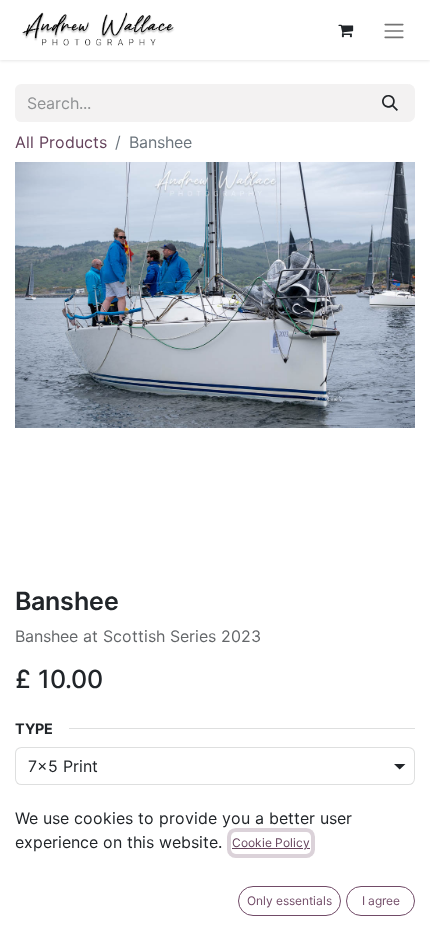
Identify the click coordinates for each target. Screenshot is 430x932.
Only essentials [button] (289, 900)
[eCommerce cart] (345, 30)
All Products (61, 142)
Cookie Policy (271, 842)
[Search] (390, 103)
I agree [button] (381, 900)
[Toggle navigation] (394, 30)
